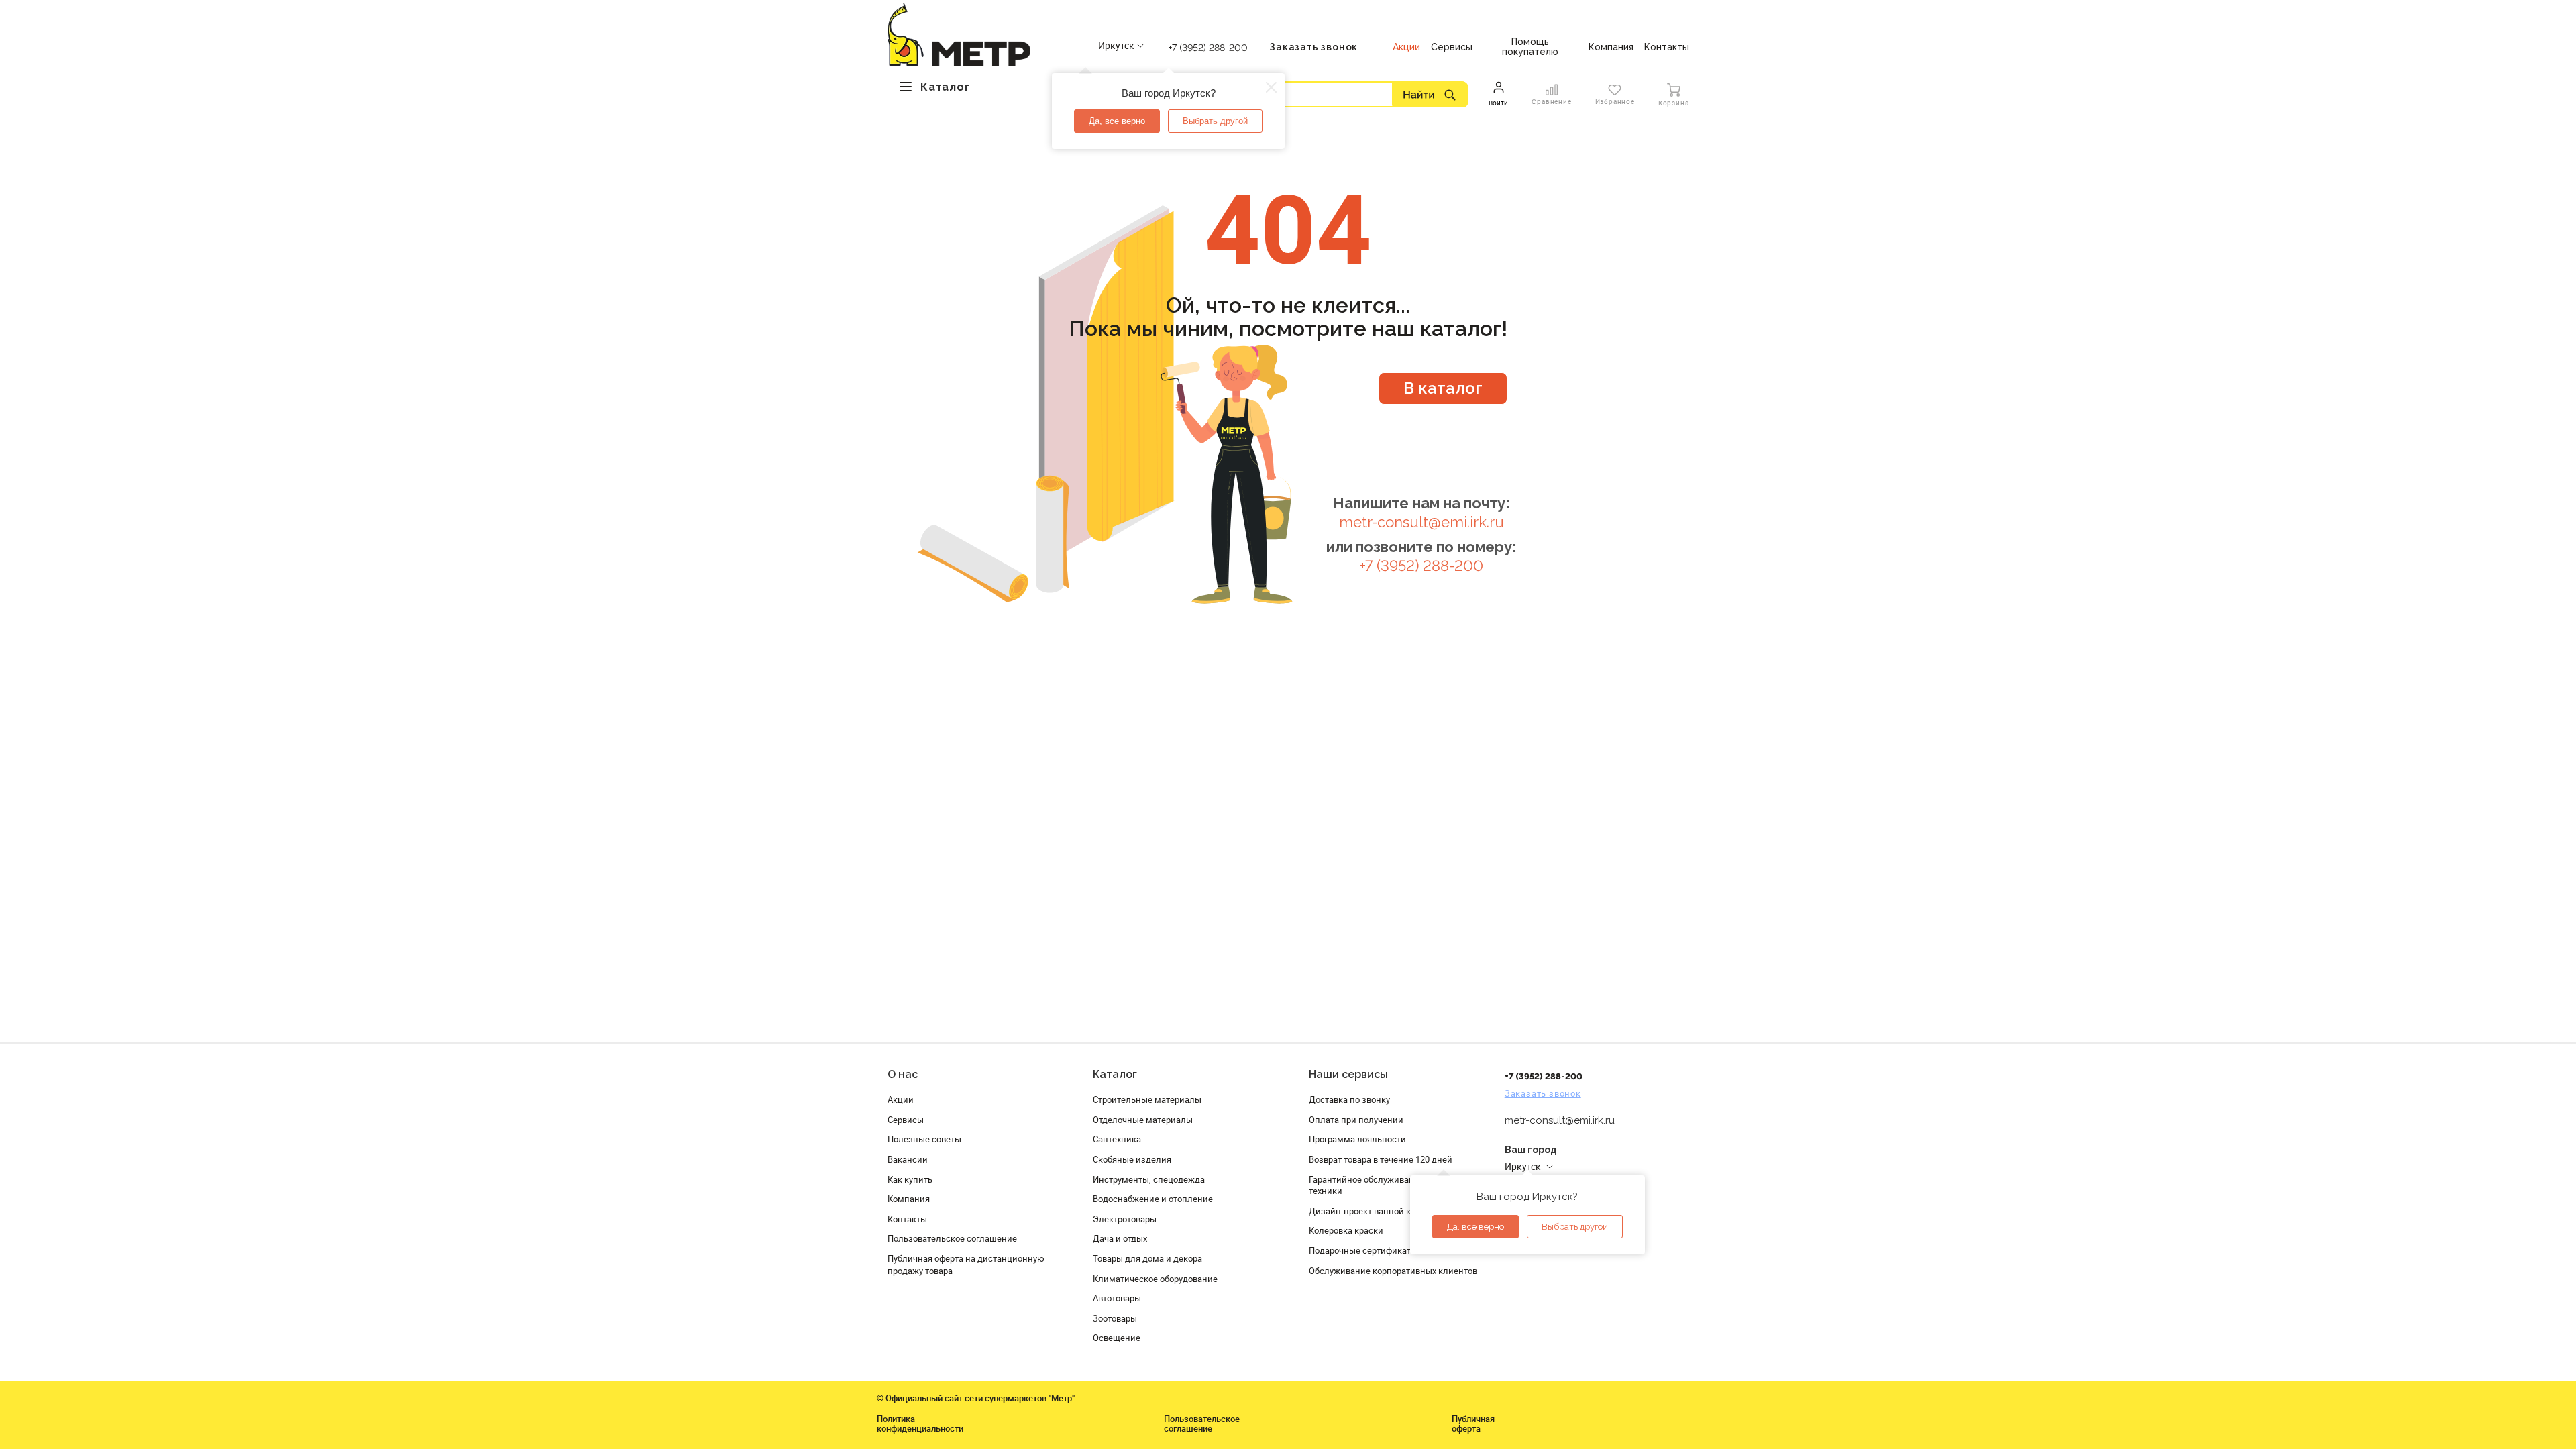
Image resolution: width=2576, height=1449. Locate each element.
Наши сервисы (1348, 1074)
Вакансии (908, 1159)
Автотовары (1117, 1298)
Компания (909, 1199)
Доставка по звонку (1349, 1099)
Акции (901, 1099)
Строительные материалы (1147, 1099)
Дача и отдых (1120, 1238)
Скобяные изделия (1132, 1159)
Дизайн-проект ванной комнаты (1376, 1211)
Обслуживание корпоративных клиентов (1393, 1271)
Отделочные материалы (1143, 1120)
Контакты (907, 1219)
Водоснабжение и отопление (1153, 1199)
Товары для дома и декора (1147, 1258)
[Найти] (1430, 94)
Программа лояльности (1357, 1139)
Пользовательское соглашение (952, 1238)
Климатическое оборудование (1155, 1279)
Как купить (910, 1179)
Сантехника (1117, 1139)
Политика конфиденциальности (920, 1424)
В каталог (1443, 388)
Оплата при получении (1356, 1120)
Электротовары (1125, 1219)
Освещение (1117, 1338)
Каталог (1115, 1074)
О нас (903, 1074)
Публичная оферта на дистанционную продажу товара (966, 1265)
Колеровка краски (1346, 1230)
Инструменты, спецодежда (1149, 1179)
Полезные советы (924, 1139)
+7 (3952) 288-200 (1208, 48)
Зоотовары (1115, 1318)
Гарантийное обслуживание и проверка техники (1390, 1185)
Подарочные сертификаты (1363, 1250)
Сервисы (906, 1120)
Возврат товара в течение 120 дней (1381, 1159)
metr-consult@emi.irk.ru (1421, 522)
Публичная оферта (1473, 1424)
